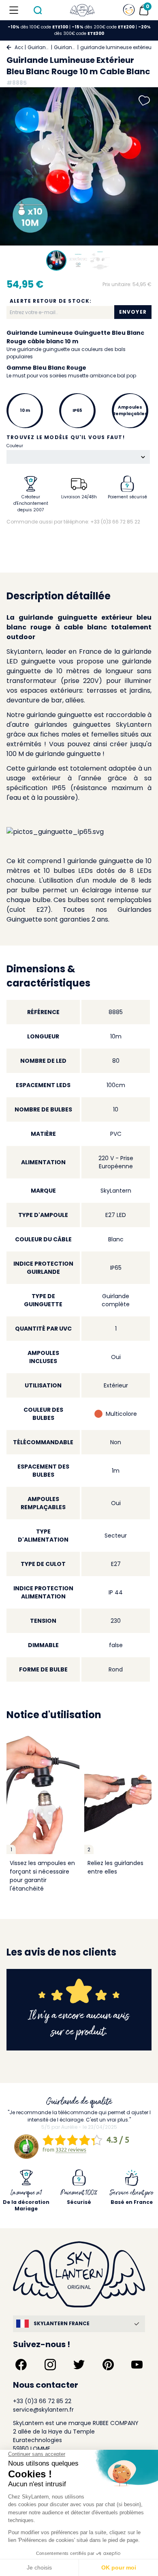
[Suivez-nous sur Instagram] (50, 2365)
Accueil (19, 47)
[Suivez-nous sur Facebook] (21, 2365)
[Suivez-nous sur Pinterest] (108, 2365)
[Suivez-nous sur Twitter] (79, 2365)
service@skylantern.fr (43, 2410)
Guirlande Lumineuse (38, 47)
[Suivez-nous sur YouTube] (137, 2365)
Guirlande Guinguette (65, 47)
